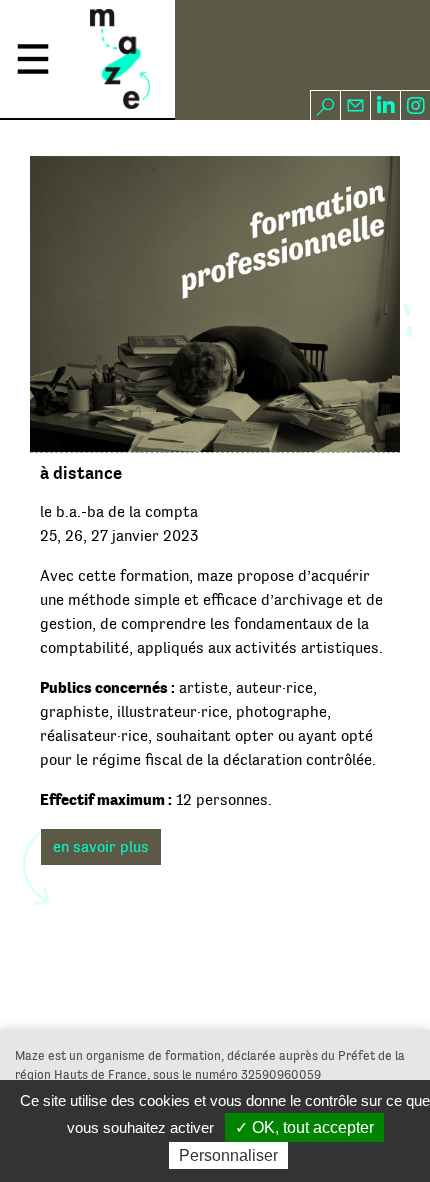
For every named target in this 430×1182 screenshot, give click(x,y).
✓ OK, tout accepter (304, 1127)
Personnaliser (228, 1155)
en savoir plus (101, 847)
